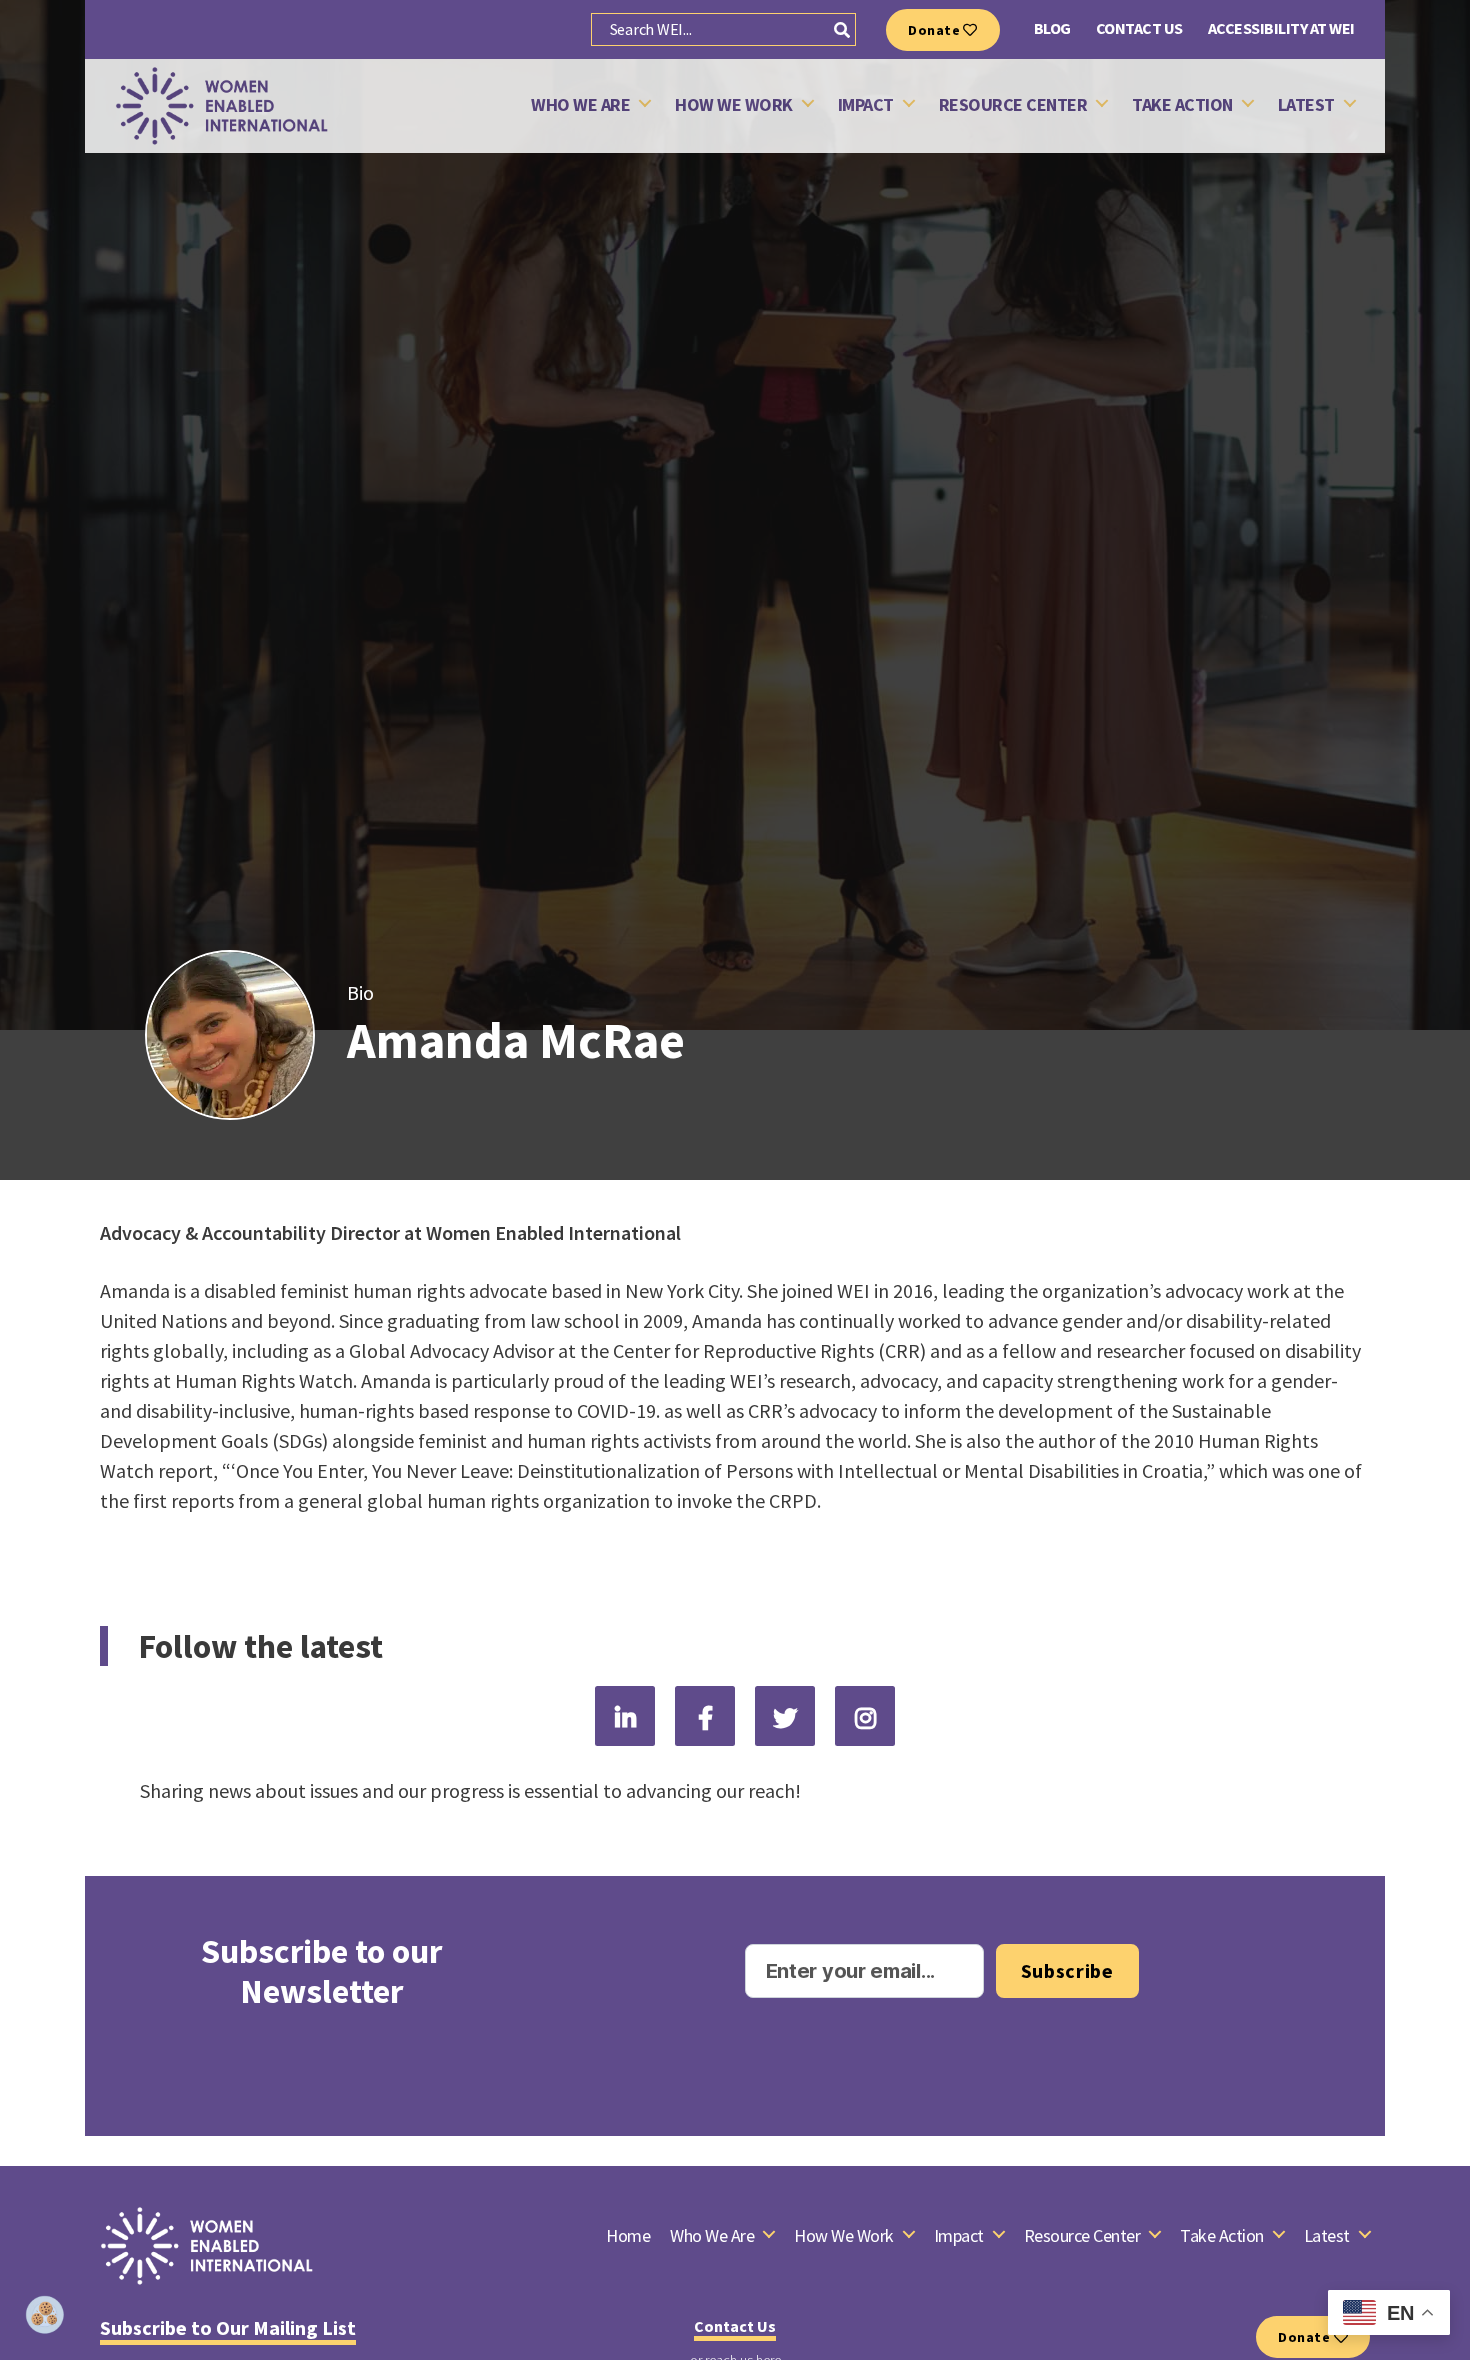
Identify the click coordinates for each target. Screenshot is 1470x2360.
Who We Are (580, 105)
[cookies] (45, 2315)
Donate (935, 30)
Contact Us (1139, 28)
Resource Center (1013, 105)
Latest (1306, 105)
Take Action (1182, 105)
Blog (1052, 28)
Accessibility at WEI (1281, 28)
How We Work (734, 105)
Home (628, 2236)
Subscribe (1067, 1970)
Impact (866, 105)
